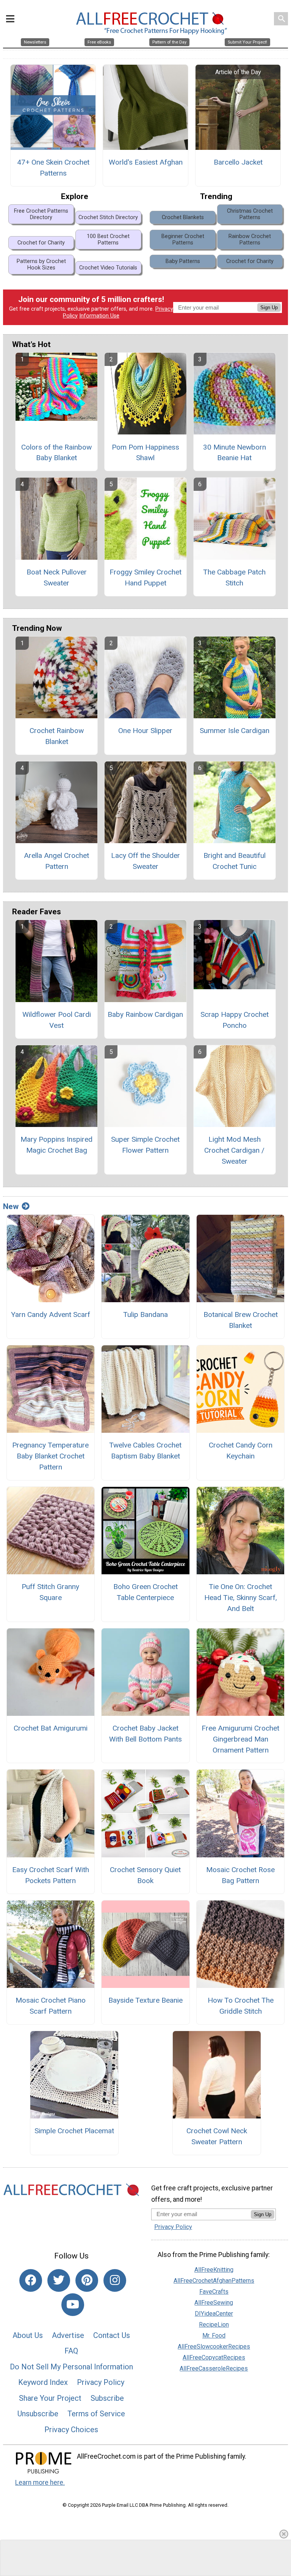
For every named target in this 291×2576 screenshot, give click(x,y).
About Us (28, 2335)
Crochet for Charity (41, 243)
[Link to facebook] (31, 2280)
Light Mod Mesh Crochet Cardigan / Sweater (234, 1150)
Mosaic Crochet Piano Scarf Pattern (51, 2006)
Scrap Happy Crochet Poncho (235, 1020)
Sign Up (269, 307)
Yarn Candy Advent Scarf (51, 1314)
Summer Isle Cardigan (235, 731)
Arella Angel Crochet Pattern (56, 861)
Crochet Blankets (183, 217)
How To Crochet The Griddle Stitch (241, 2006)
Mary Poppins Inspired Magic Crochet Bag (56, 1145)
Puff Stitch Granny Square (50, 1592)
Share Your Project (50, 2398)
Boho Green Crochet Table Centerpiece (145, 1592)
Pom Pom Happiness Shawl (145, 453)
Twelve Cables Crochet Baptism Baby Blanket (145, 1451)
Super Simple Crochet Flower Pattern (145, 1145)
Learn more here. (40, 2483)
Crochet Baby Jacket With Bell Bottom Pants (145, 1734)
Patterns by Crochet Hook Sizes (41, 265)
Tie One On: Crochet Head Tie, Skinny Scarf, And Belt (241, 1598)
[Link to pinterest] (87, 2280)
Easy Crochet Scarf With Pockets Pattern (51, 1875)
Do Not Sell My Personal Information (71, 2367)
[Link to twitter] (59, 2280)
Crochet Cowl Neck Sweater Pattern (217, 2136)
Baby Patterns (183, 261)
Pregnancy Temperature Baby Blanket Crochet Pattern (50, 1456)
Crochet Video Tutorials (108, 268)
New (11, 1206)
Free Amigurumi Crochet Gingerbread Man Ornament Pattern (240, 1739)
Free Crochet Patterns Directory (41, 214)
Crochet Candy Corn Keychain (241, 1451)
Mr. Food (214, 2336)
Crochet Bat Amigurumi (51, 1728)
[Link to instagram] (115, 2280)
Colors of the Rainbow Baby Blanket (56, 453)
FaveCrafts (214, 2292)
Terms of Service (96, 2414)
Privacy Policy (101, 2382)
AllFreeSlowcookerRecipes (214, 2346)
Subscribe (107, 2398)
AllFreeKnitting (214, 2270)
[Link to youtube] (73, 2305)
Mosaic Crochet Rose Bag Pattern (240, 1875)
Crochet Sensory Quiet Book (145, 1875)
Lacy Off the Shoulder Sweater (145, 861)
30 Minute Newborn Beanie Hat (235, 453)
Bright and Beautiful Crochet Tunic (235, 861)
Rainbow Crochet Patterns (250, 240)
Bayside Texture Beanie (145, 2000)
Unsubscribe (38, 2414)
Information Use (99, 316)
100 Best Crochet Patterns (108, 240)
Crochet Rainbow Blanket (57, 736)
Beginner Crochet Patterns (183, 240)
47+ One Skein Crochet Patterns (53, 168)
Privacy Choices (71, 2430)
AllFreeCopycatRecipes (214, 2357)
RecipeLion (214, 2325)
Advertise (68, 2335)
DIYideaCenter (214, 2314)
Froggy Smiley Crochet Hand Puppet (145, 577)
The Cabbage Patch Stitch (234, 577)
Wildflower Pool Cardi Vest (57, 1020)
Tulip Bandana (145, 1314)
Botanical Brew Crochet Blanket (241, 1320)
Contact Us (112, 2335)
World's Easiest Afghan (146, 162)
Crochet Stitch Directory (108, 217)
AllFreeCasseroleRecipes (214, 2368)
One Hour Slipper (145, 731)
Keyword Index (43, 2382)
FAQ (71, 2351)
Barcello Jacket (238, 162)
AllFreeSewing (214, 2303)
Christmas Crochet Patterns (250, 214)
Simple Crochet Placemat (74, 2131)
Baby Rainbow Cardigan (145, 1014)
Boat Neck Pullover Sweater (57, 577)
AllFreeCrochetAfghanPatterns (214, 2281)
